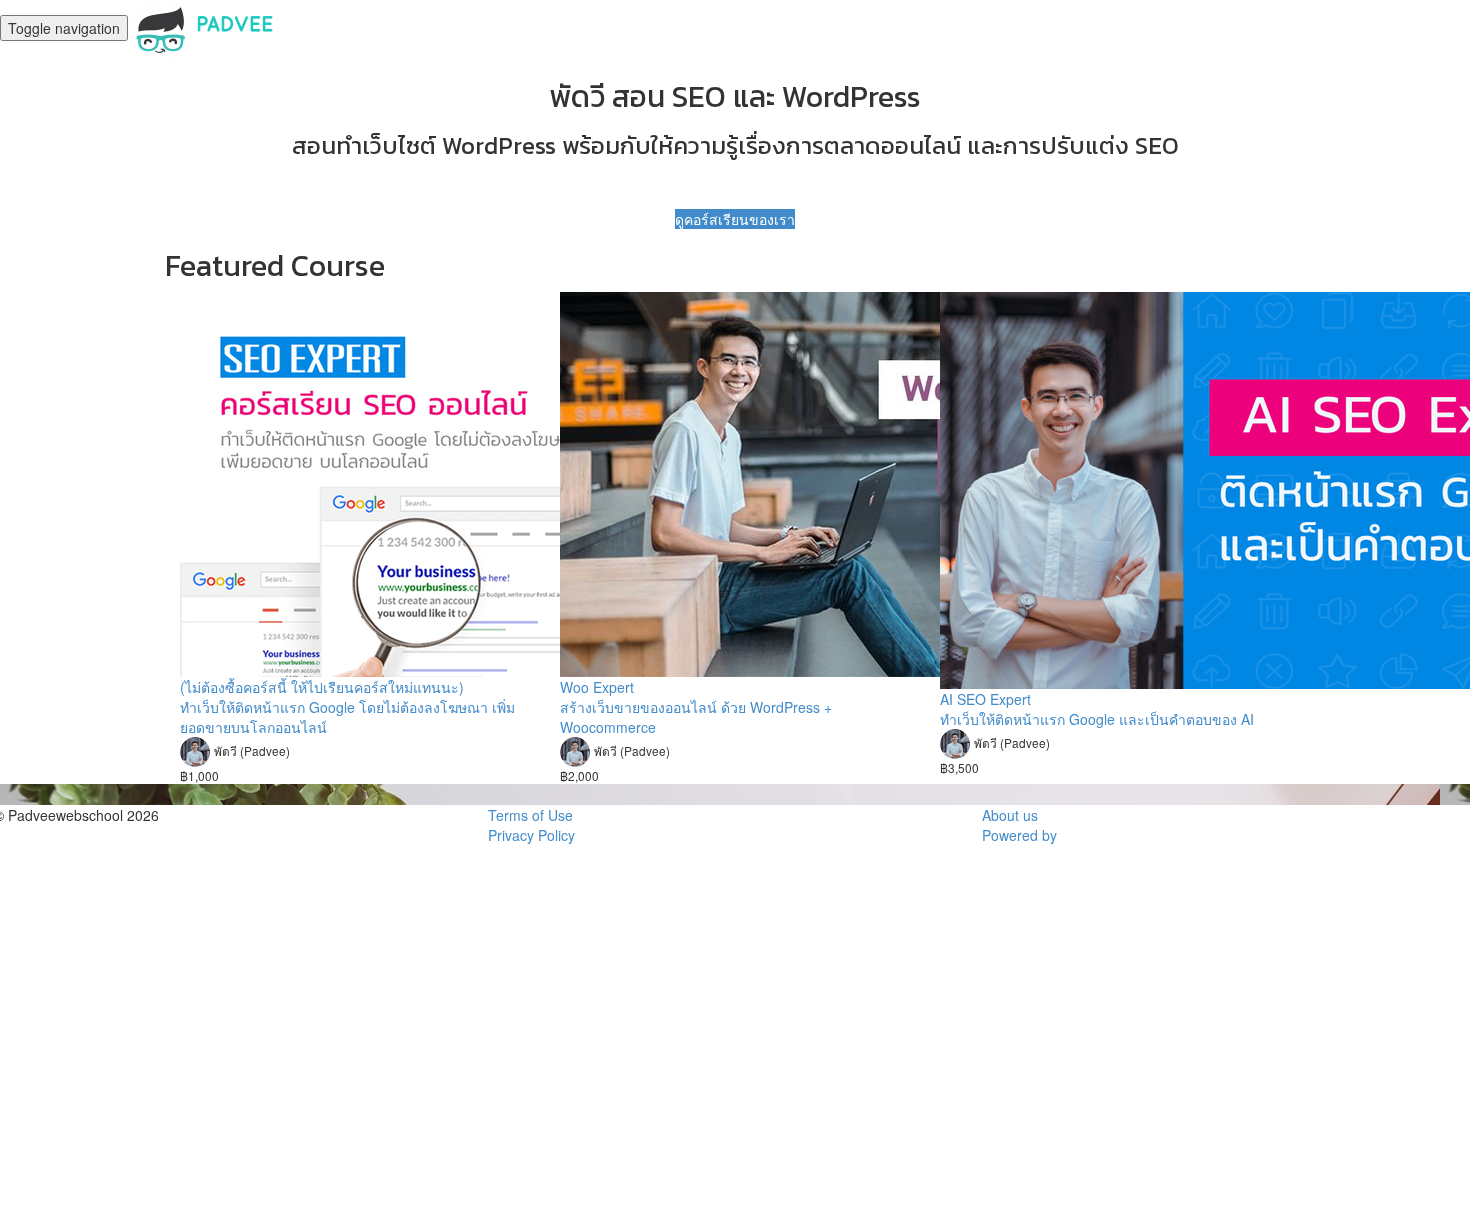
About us (1010, 815)
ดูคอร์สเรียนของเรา (735, 219)
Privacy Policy (531, 835)
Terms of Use (530, 815)
